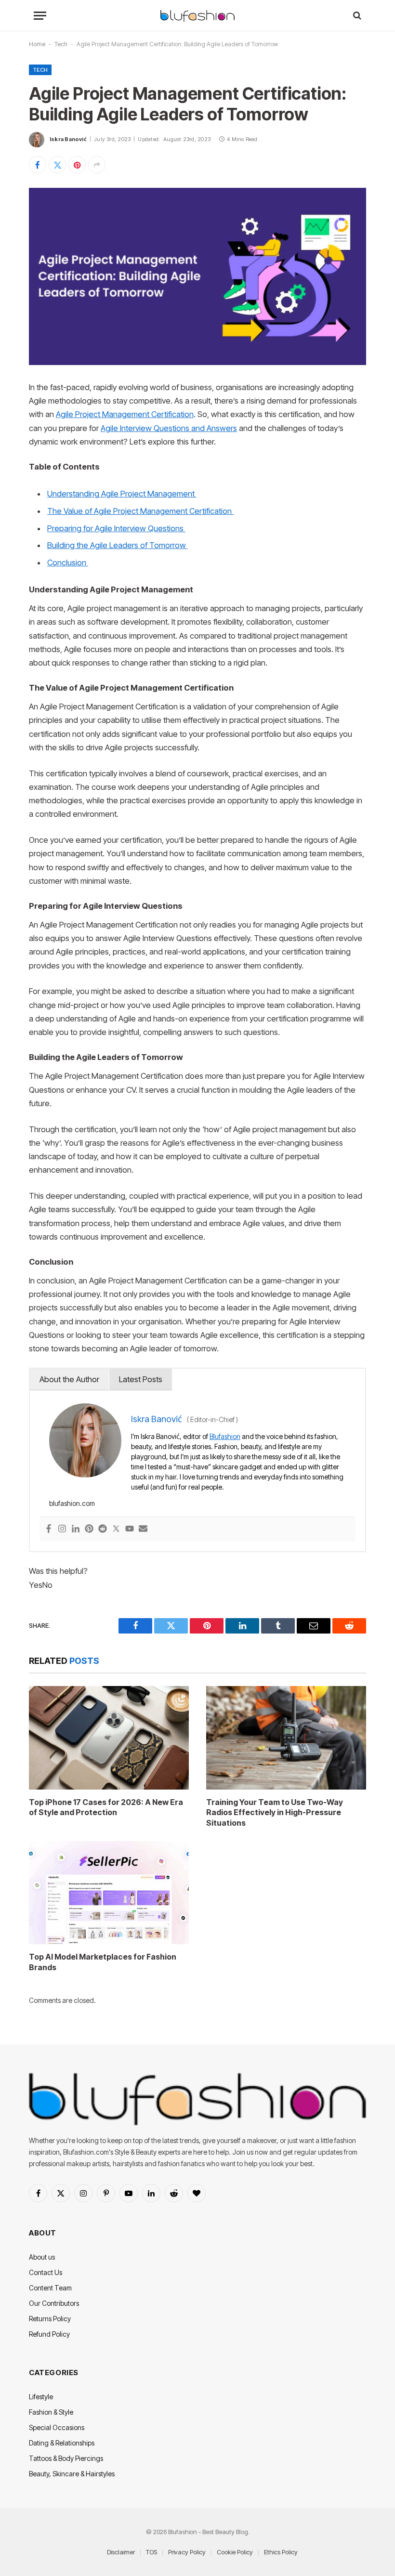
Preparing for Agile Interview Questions (116, 528)
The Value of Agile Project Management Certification (140, 511)
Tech (61, 44)
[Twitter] (116, 1529)
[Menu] (40, 16)
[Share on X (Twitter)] (57, 165)
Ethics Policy (281, 2552)
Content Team (50, 2288)
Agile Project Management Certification (125, 414)
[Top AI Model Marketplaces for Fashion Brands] (109, 1893)
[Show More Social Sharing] (97, 165)
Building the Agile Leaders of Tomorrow (118, 545)
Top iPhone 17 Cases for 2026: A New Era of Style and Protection (106, 1807)
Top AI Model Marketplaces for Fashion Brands (103, 1962)
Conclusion (68, 562)
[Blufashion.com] (197, 16)
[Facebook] (49, 1529)
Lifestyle (41, 2397)
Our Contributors (54, 2303)
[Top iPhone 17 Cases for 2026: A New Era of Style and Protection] (109, 1738)
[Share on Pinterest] (77, 165)
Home (37, 44)
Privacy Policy (187, 2552)
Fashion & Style (51, 2412)
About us (42, 2257)
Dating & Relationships (62, 2443)
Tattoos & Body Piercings (66, 2458)
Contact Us (46, 2272)
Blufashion (225, 1436)
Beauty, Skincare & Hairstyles (72, 2474)
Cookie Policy (235, 2552)
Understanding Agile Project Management (122, 494)
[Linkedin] (76, 1529)
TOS (151, 2552)
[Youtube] (130, 1529)
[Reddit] (103, 1529)
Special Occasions (57, 2427)
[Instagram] (62, 1529)
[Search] (356, 16)
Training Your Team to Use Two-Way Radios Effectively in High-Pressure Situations (275, 1813)
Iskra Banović (68, 139)
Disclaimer (121, 2552)
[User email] (143, 1529)
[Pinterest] (89, 1529)
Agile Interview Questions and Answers (169, 428)
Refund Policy (49, 2334)
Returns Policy (50, 2319)
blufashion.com (72, 1503)
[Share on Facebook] (38, 165)
